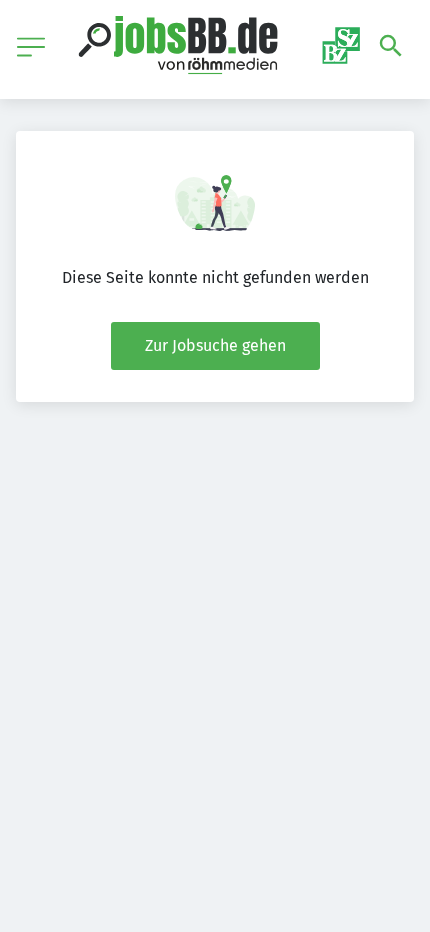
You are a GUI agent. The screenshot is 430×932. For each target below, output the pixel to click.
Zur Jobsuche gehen (215, 345)
